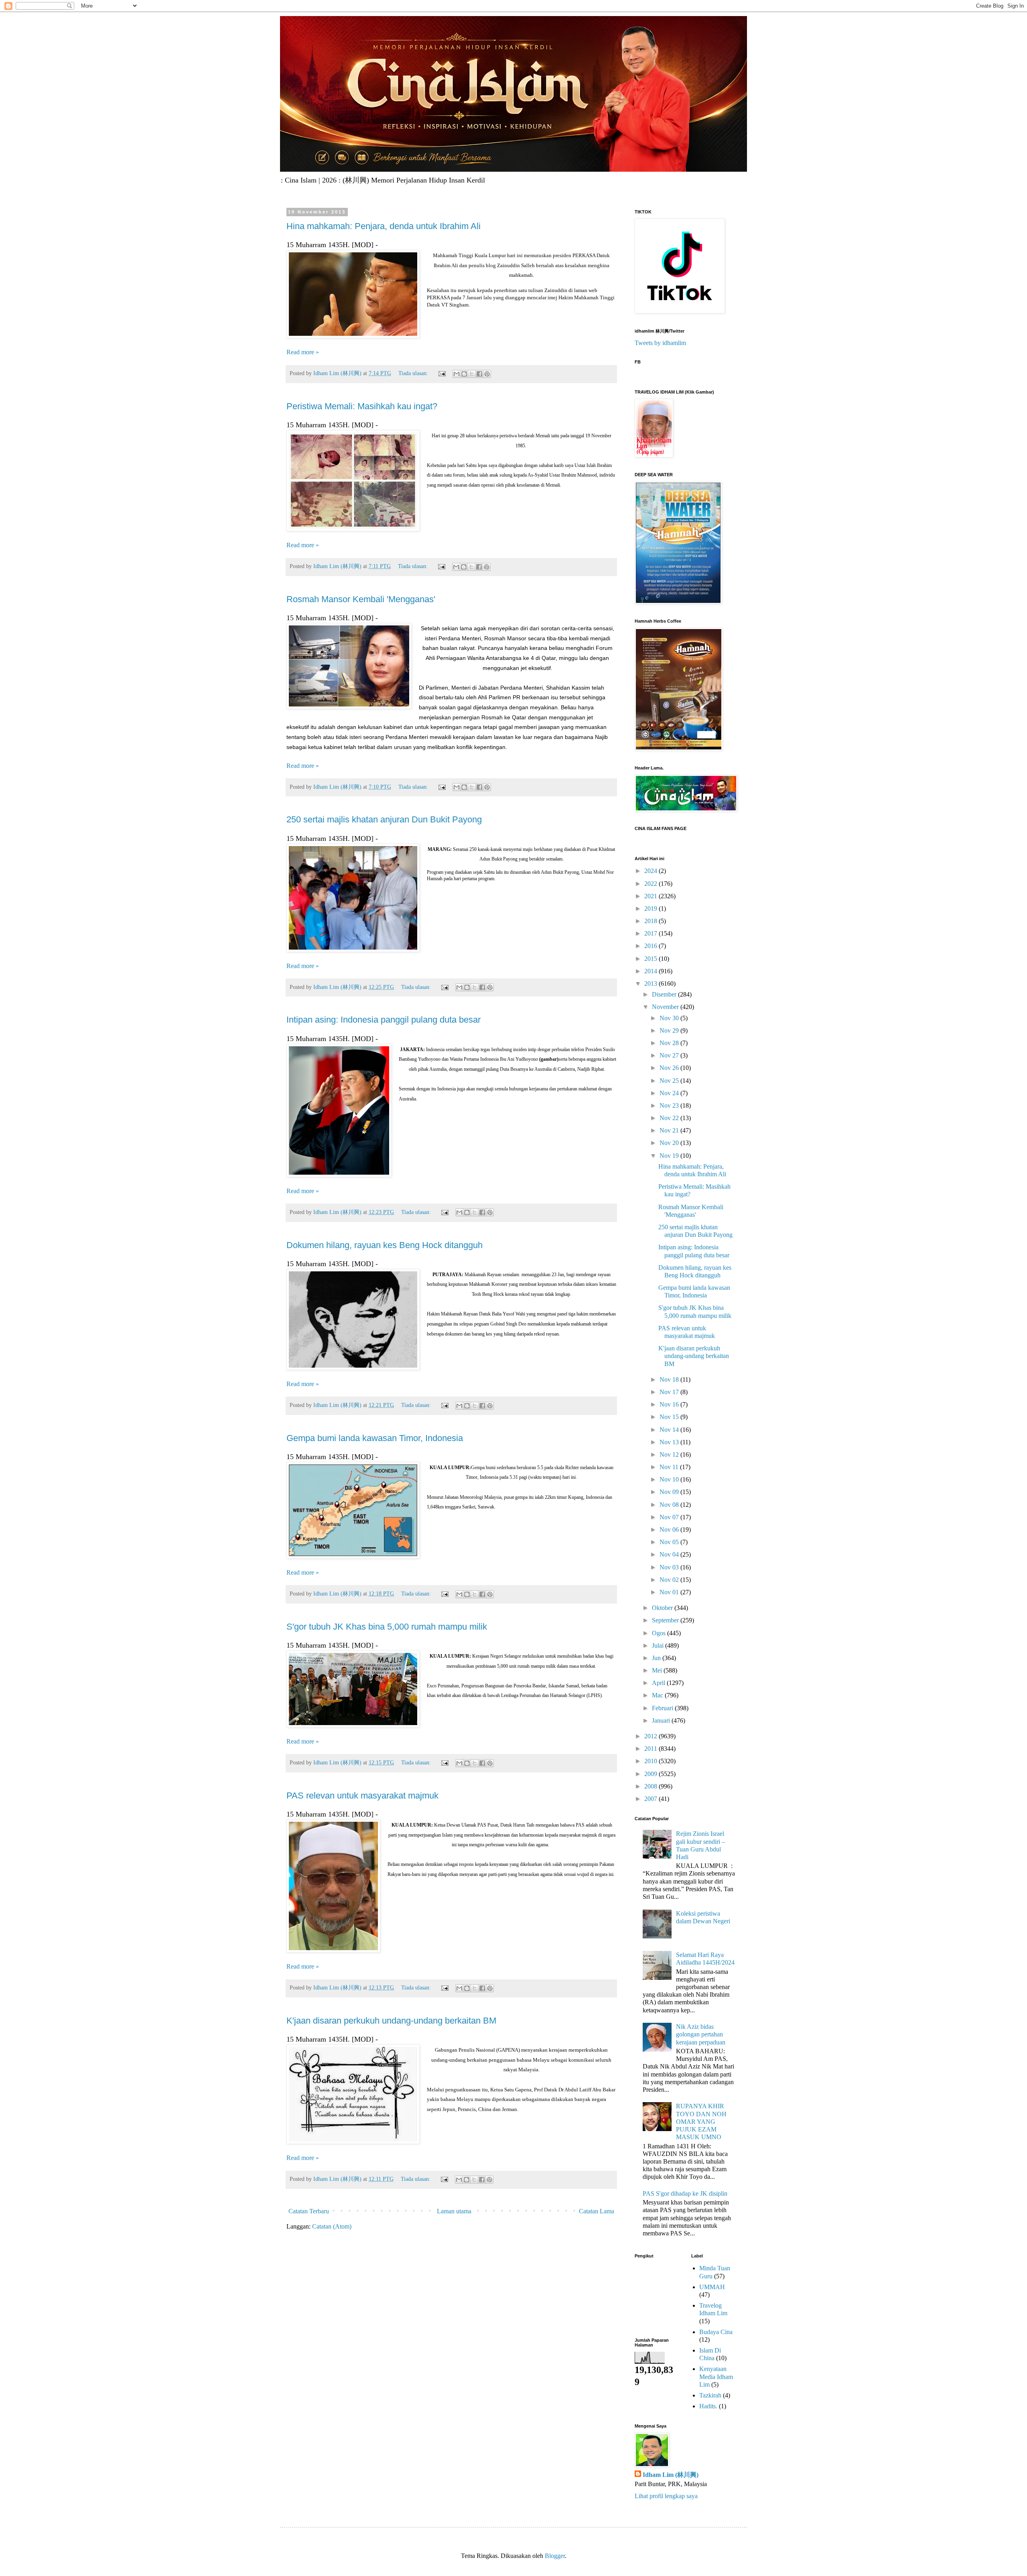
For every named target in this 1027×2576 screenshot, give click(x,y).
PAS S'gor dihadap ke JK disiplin (685, 2193)
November (666, 1007)
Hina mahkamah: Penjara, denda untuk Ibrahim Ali (384, 226)
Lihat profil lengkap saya (666, 2496)
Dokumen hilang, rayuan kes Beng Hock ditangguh (385, 1245)
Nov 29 (670, 1030)
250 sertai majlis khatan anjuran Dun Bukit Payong (384, 819)
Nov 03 (670, 1567)
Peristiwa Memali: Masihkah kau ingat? (362, 406)
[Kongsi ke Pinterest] (487, 374)
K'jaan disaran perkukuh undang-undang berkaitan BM (391, 2021)
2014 (652, 971)
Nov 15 (670, 1417)
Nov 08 (670, 1505)
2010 (652, 1761)
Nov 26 (670, 1068)
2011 (652, 1749)
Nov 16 (670, 1404)
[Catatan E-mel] (441, 373)
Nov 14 (670, 1430)
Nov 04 (670, 1554)
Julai (659, 1645)
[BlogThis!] (464, 374)
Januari (662, 1720)
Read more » (303, 352)
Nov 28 (670, 1043)
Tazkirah (710, 2395)
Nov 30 (670, 1018)
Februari (663, 1708)
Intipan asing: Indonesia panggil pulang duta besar (384, 1020)
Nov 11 (670, 1467)
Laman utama (454, 2211)
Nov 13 (670, 1442)
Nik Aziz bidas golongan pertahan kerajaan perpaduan (701, 2034)
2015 (652, 959)
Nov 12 (670, 1454)
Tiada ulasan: (414, 373)
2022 (652, 884)
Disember (665, 994)
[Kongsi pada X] (472, 374)
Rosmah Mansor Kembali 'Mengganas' (361, 599)
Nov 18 (670, 1379)
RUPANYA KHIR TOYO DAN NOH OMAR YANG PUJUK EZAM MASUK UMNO (701, 2121)
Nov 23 (670, 1105)
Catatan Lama (597, 2211)
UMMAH (712, 2287)
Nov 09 (670, 1492)
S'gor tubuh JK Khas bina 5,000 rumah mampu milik (387, 1627)
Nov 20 (670, 1143)
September (666, 1620)
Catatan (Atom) (332, 2226)
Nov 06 (670, 1530)
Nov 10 (670, 1479)
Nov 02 (670, 1580)
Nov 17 (670, 1392)
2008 (652, 1786)
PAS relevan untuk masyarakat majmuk (362, 1795)
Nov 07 (670, 1517)
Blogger (555, 2556)
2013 (652, 984)
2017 (652, 933)
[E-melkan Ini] (457, 374)
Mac (658, 1695)
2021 (652, 896)
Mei (658, 1670)
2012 (652, 1736)
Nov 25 (670, 1081)
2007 (652, 1799)
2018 (652, 921)
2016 (652, 946)
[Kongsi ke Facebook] (479, 374)
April (659, 1683)
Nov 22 (670, 1118)
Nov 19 (670, 1156)
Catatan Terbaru (309, 2211)
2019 (652, 908)
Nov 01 (670, 1592)
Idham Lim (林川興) (671, 2475)
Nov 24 (670, 1093)
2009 (652, 1774)
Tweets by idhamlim (660, 343)
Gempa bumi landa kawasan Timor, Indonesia (375, 1438)
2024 (652, 871)
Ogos (660, 1633)
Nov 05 (670, 1542)
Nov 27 (670, 1055)
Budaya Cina (716, 2332)
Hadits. (708, 2406)
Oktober (663, 1608)
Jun (657, 1658)
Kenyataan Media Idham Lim (716, 2376)
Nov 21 (670, 1130)
